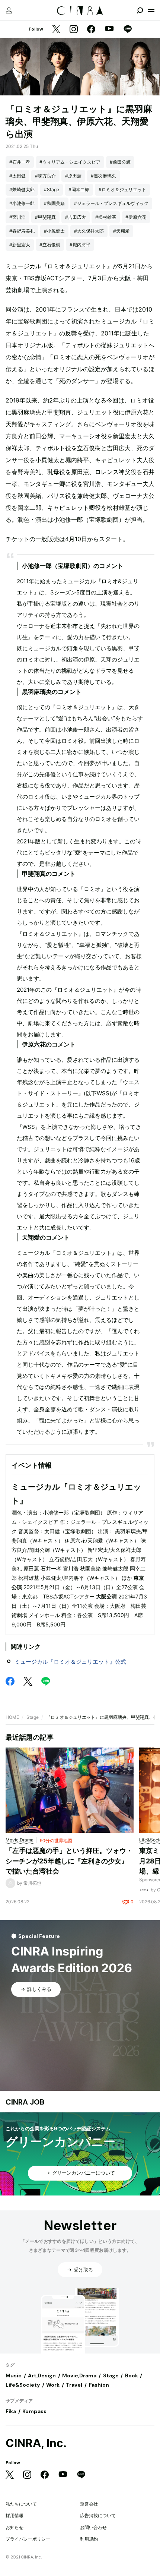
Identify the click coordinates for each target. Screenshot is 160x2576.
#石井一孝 (20, 162)
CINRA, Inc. (36, 2443)
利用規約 (89, 2539)
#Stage (52, 190)
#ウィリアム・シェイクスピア (70, 162)
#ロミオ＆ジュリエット (122, 190)
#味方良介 (45, 176)
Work (53, 2385)
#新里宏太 (20, 245)
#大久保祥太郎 (89, 231)
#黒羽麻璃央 (103, 176)
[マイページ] (9, 10)
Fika (11, 2411)
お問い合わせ (93, 2527)
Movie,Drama (79, 2375)
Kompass (34, 2411)
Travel (74, 2385)
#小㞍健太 (54, 231)
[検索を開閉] (140, 10)
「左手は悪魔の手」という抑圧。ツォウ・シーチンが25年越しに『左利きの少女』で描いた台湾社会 (69, 1861)
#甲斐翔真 (45, 217)
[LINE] (128, 30)
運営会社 (89, 2504)
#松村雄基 (106, 217)
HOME (12, 1717)
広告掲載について (98, 2515)
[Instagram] (74, 30)
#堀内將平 (80, 245)
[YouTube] (109, 29)
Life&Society (23, 2385)
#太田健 (17, 176)
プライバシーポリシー (28, 2539)
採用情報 (15, 2515)
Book (132, 2375)
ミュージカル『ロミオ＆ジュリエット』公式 (70, 1662)
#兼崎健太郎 (22, 190)
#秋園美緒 (54, 203)
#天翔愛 (121, 231)
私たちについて (21, 2504)
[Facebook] (91, 30)
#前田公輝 (120, 162)
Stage (33, 1717)
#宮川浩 (17, 217)
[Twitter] (56, 30)
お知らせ (15, 2527)
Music (14, 2375)
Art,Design (42, 2375)
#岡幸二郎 (79, 190)
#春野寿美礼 (22, 231)
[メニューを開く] (151, 10)
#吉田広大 (76, 217)
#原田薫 (73, 176)
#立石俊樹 (50, 245)
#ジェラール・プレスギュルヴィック (111, 203)
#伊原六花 (136, 217)
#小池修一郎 (22, 203)
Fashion (99, 2385)
